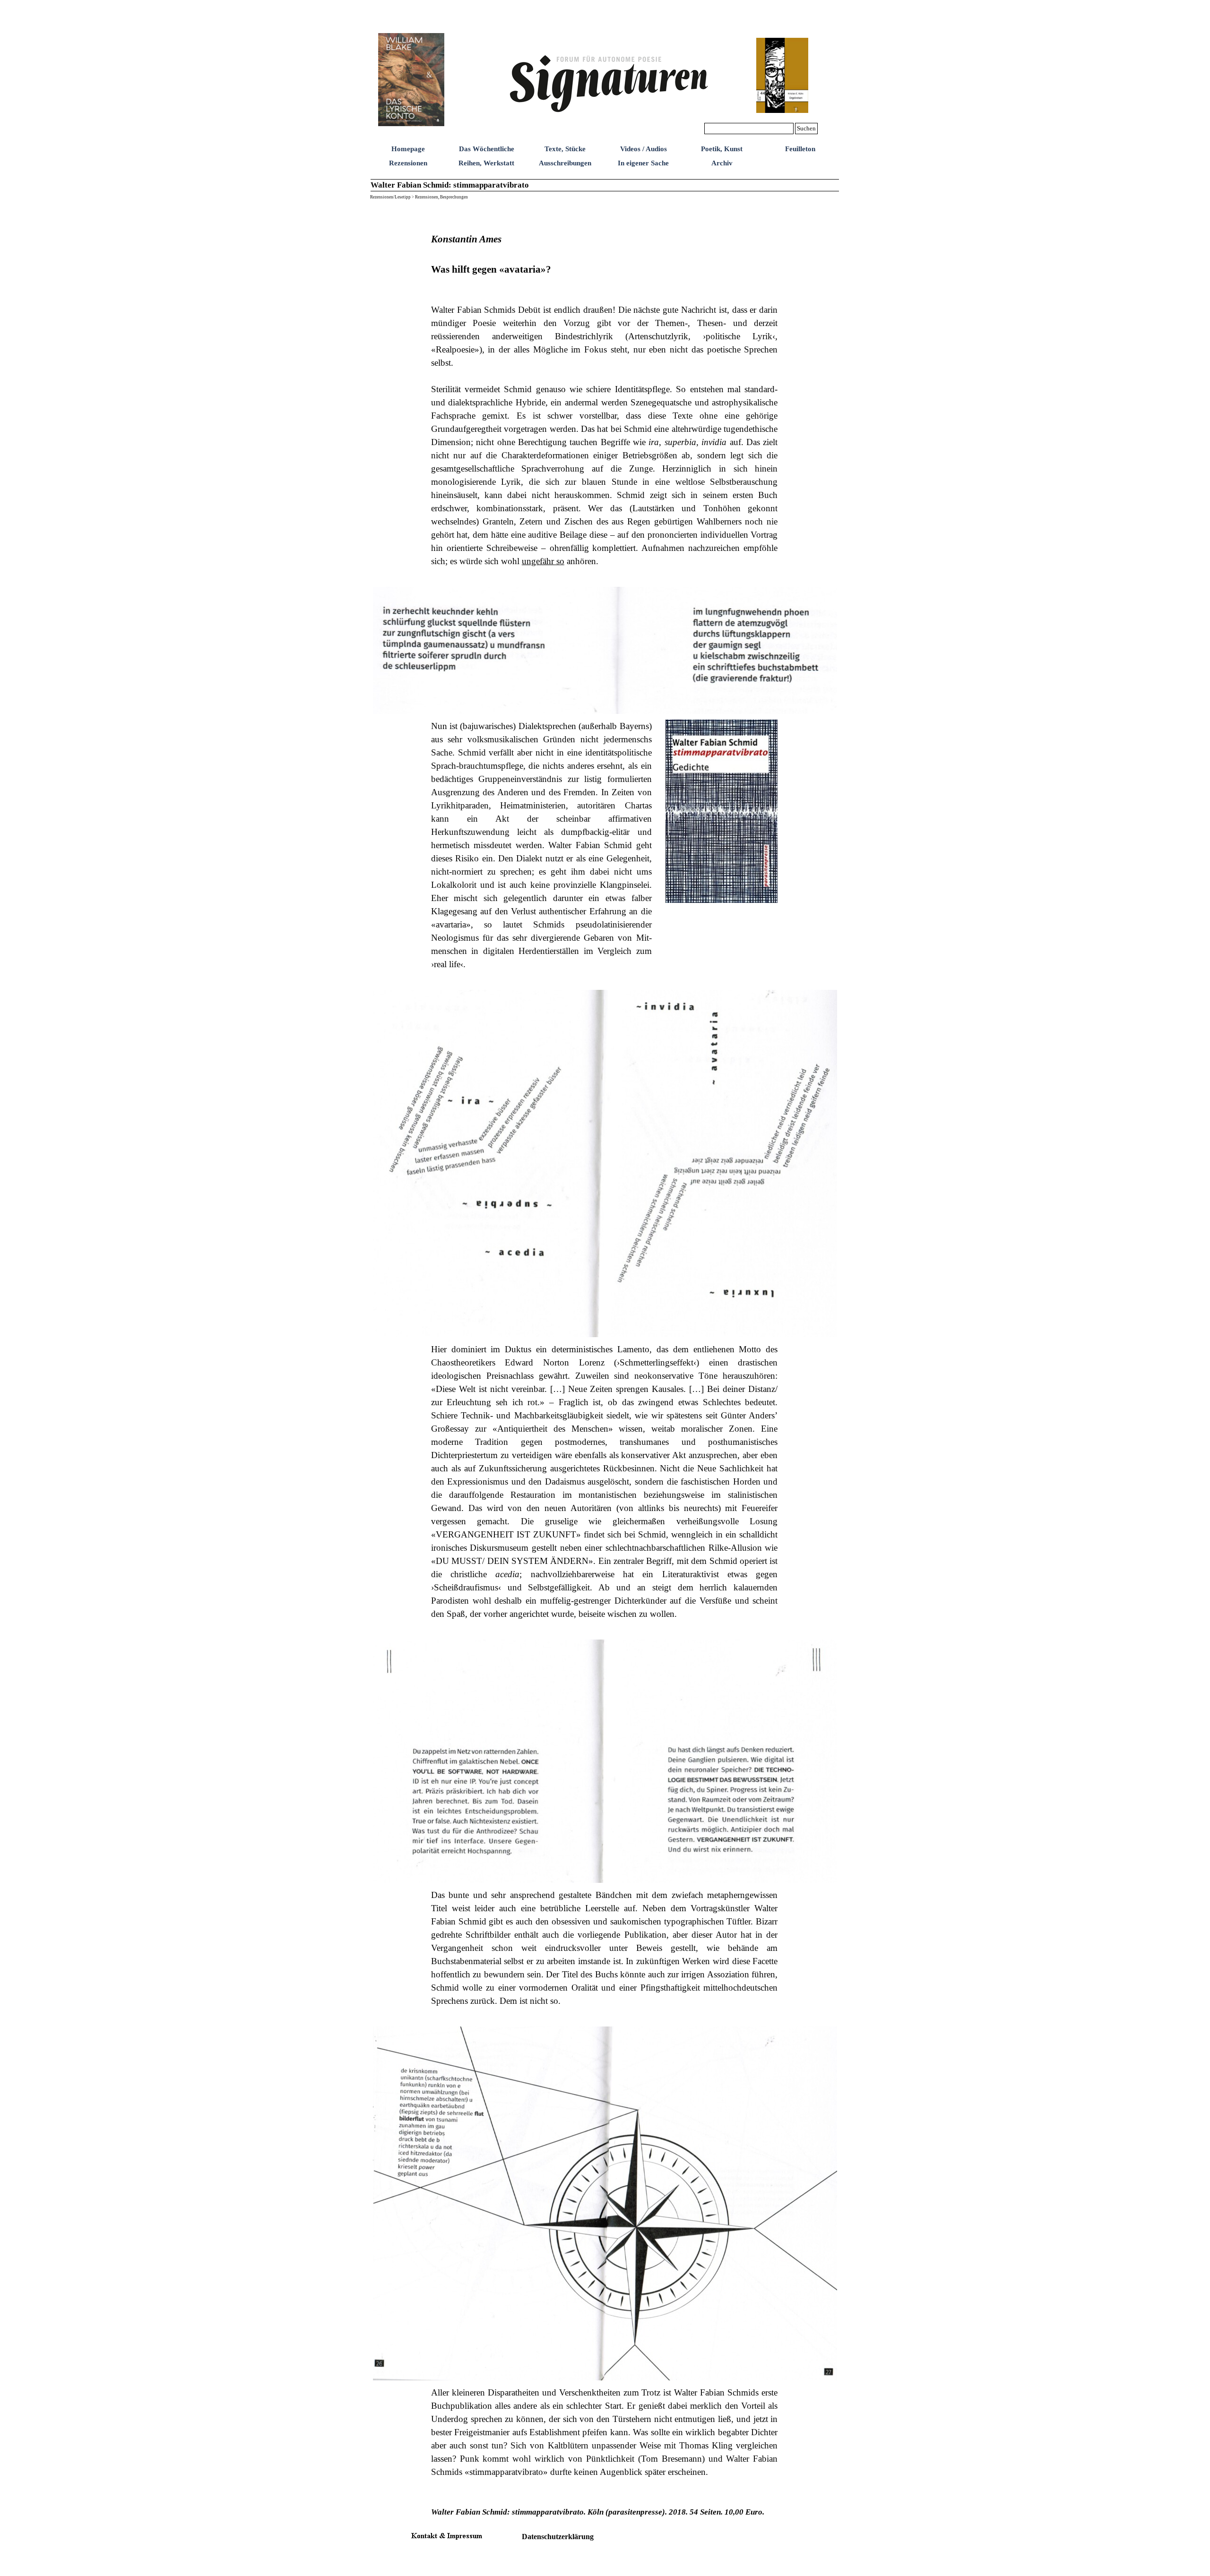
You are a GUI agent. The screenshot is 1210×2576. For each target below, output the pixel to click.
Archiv (722, 163)
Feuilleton (800, 149)
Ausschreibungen (565, 163)
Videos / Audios (644, 149)
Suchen (806, 128)
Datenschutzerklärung (558, 2537)
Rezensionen (408, 163)
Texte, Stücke (565, 149)
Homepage (408, 149)
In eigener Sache (643, 163)
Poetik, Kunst (722, 149)
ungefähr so (543, 561)
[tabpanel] (605, 392)
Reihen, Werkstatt (486, 163)
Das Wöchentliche (487, 149)
